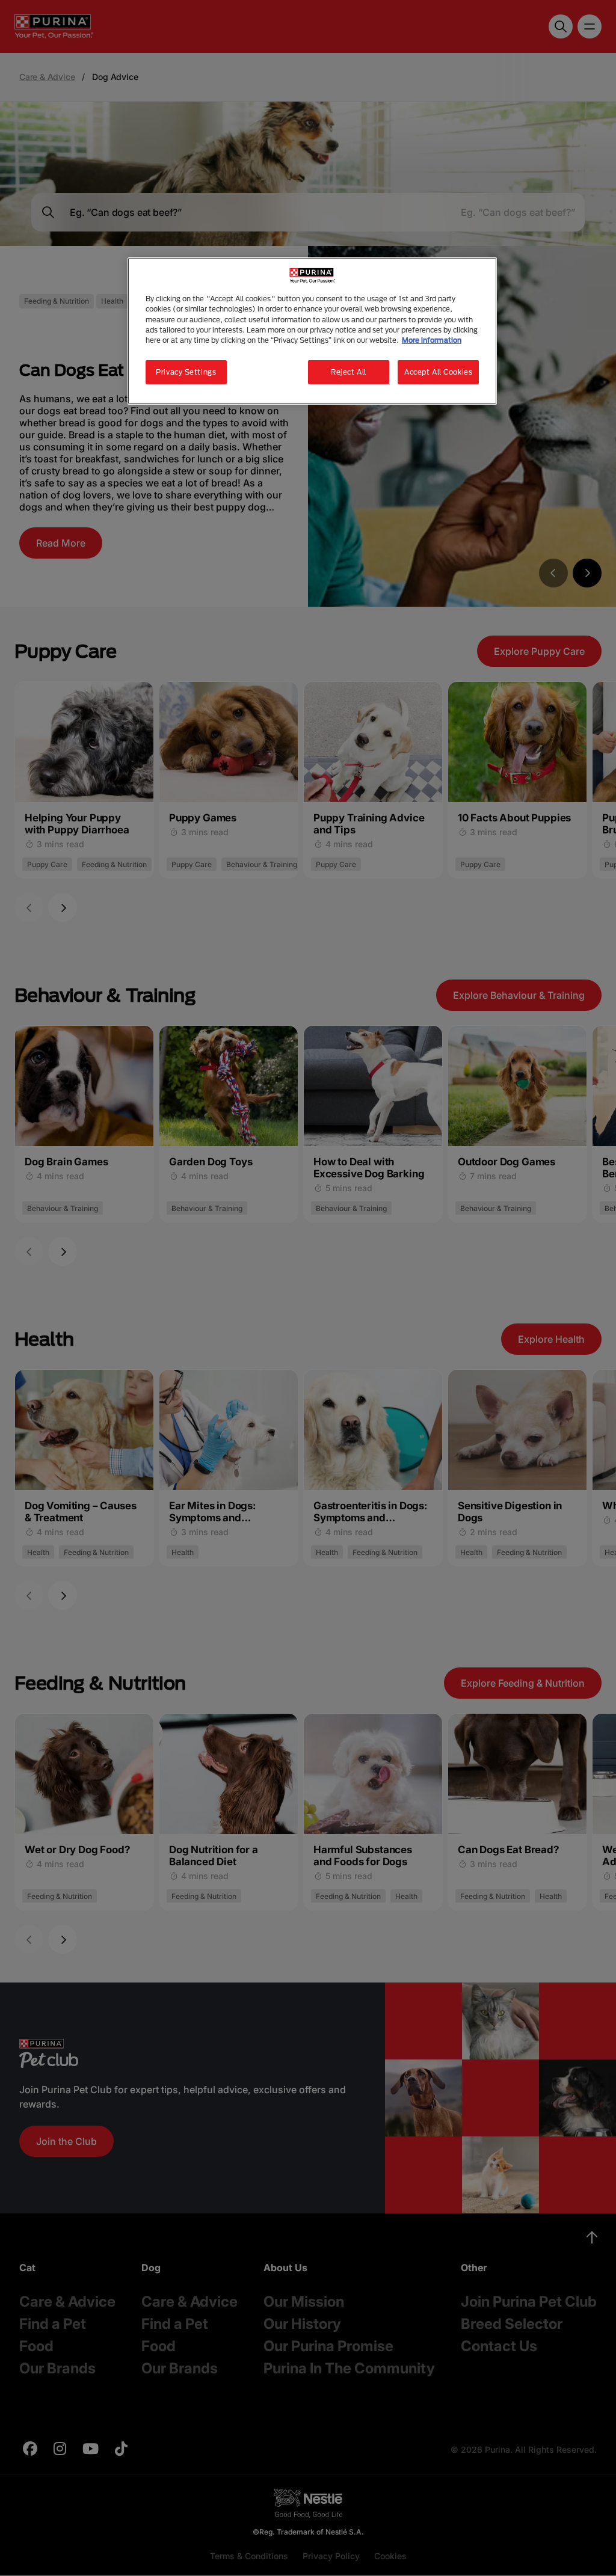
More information (432, 340)
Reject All (349, 372)
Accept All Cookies (438, 372)
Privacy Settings (186, 372)
